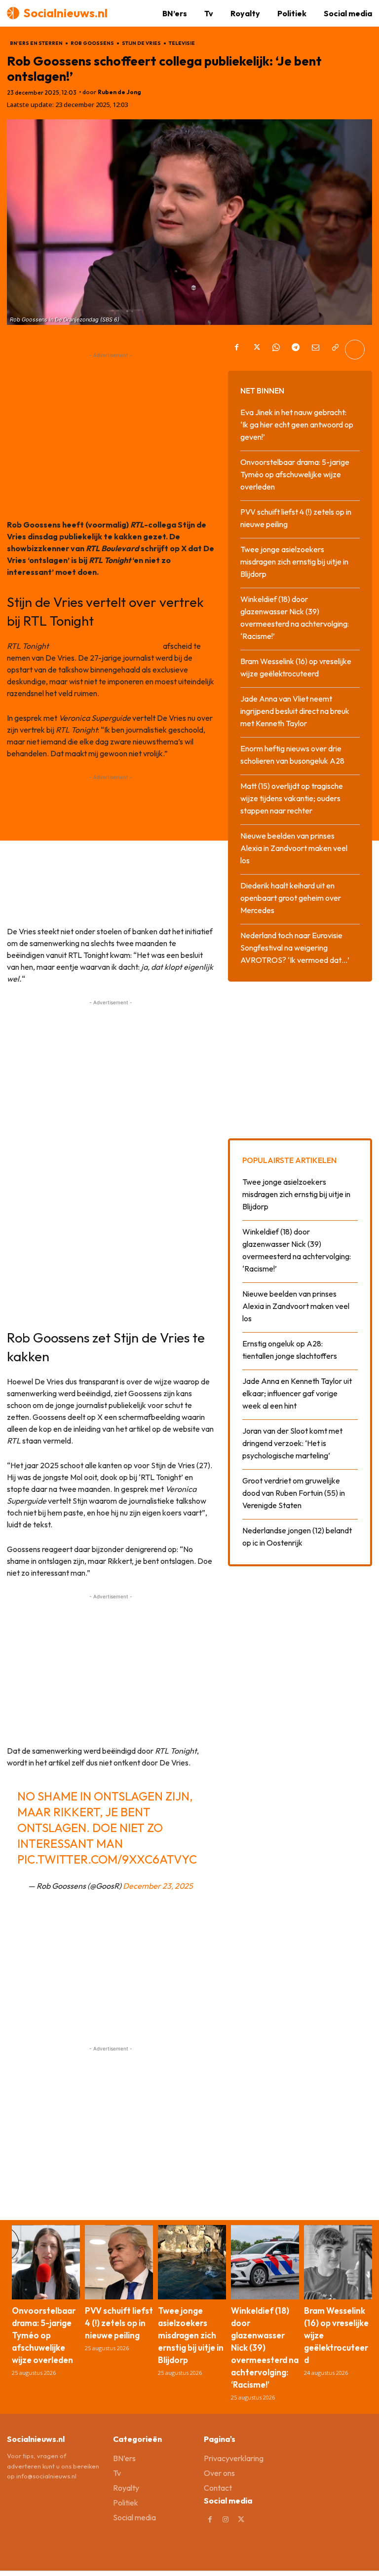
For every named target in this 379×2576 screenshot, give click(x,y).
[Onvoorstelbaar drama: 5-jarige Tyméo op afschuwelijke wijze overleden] (46, 2262)
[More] (355, 350)
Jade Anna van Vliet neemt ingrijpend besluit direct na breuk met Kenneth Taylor (295, 711)
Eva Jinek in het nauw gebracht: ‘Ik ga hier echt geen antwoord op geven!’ (297, 424)
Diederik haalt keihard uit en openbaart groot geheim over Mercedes (291, 898)
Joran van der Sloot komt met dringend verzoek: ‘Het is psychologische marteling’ (292, 1443)
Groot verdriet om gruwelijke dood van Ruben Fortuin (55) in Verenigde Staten (294, 1493)
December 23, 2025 (158, 1886)
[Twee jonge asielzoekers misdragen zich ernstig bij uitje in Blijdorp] (192, 2262)
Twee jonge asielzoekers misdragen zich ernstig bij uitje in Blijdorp (294, 562)
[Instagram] (226, 2520)
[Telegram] (296, 350)
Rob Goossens (92, 43)
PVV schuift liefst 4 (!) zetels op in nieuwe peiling (119, 2323)
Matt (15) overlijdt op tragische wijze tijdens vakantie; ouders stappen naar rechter (292, 798)
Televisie (182, 43)
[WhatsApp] (276, 350)
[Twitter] (256, 350)
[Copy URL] (335, 350)
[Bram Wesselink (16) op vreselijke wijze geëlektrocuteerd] (338, 2262)
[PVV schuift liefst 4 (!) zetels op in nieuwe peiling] (119, 2262)
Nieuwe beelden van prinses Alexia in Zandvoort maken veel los (294, 848)
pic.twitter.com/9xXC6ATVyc (107, 1859)
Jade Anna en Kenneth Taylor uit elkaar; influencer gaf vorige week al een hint (297, 1393)
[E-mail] (315, 350)
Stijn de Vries (141, 43)
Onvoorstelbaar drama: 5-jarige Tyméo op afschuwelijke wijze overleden (295, 474)
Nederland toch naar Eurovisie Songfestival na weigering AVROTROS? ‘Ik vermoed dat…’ (295, 948)
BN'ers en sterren (36, 43)
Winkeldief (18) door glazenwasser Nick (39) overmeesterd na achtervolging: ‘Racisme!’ (265, 2347)
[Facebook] (236, 350)
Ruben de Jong (119, 92)
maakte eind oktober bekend (106, 646)
